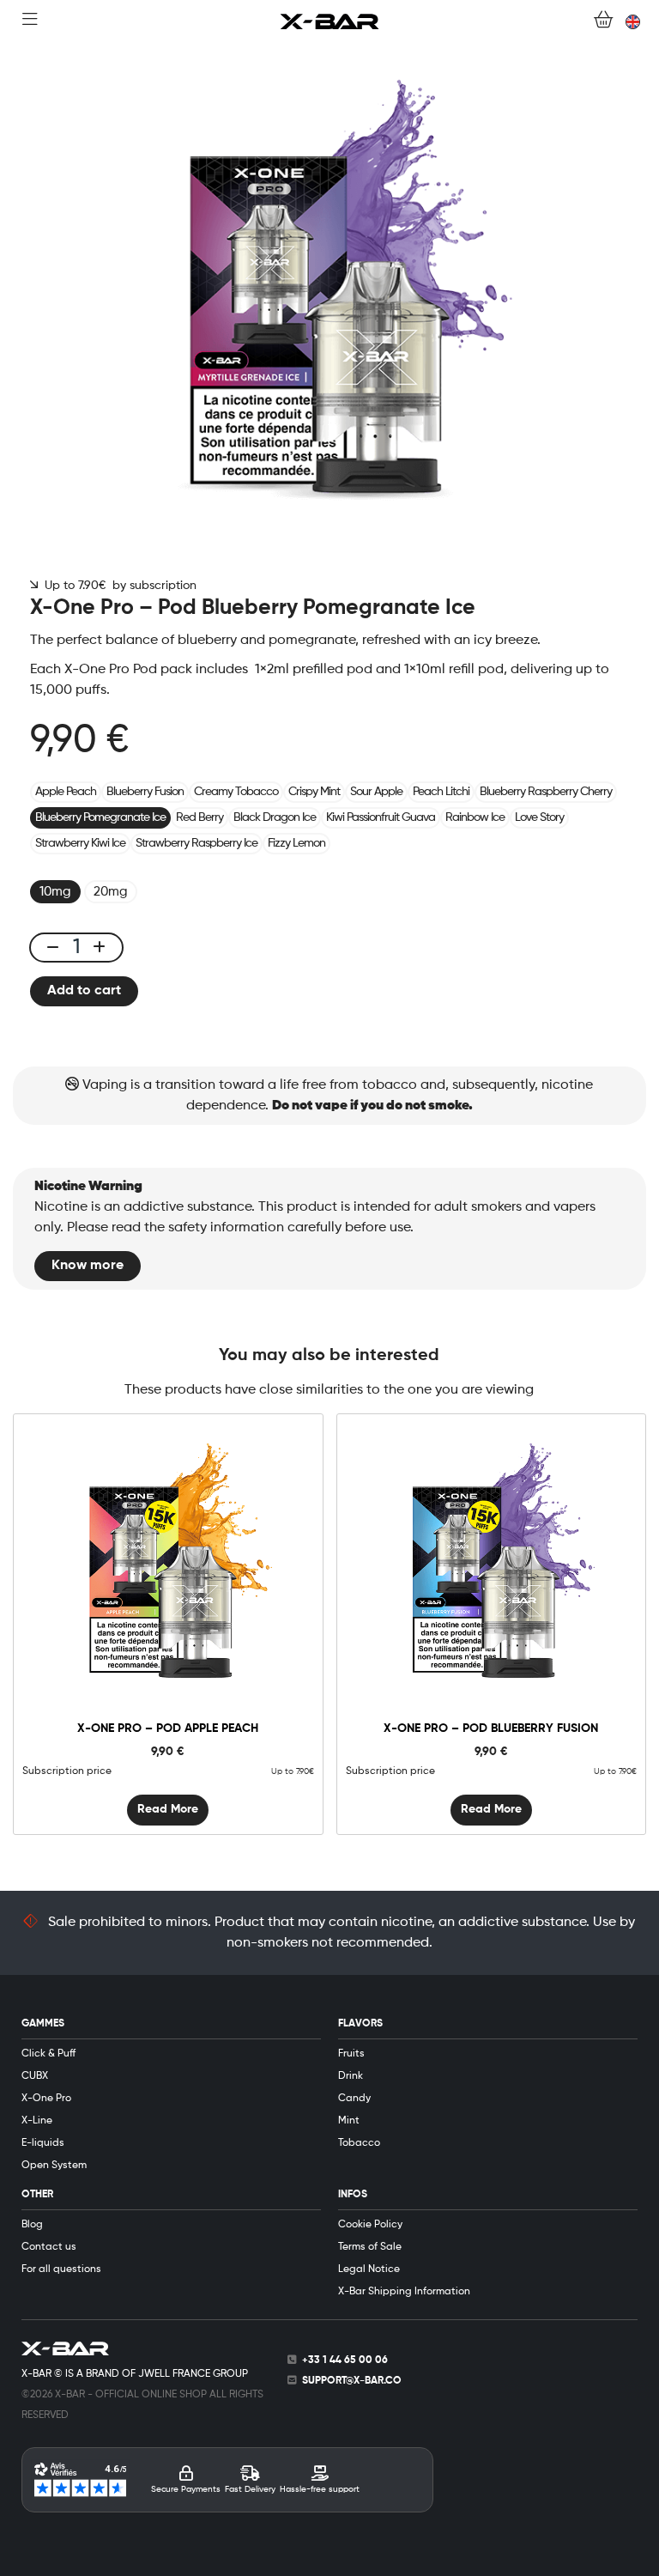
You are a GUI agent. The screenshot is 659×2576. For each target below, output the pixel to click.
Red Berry (200, 817)
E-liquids (43, 2143)
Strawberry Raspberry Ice (196, 843)
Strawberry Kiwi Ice (80, 843)
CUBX (35, 2076)
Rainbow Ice (475, 817)
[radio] (55, 892)
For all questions (61, 2269)
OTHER (37, 2195)
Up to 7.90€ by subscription (117, 586)
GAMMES (43, 2024)
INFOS (353, 2195)
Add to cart (84, 991)
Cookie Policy (370, 2225)
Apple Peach (66, 792)
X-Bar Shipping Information (404, 2292)
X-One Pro (46, 2099)
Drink (351, 2076)
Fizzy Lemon (296, 843)
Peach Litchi (441, 792)
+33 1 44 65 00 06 (345, 2360)
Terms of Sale (370, 2247)
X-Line (37, 2121)
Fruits (351, 2054)
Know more (88, 1266)
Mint (349, 2121)
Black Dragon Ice (275, 817)
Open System (54, 2166)
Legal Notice (369, 2269)
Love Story (539, 817)
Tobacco (359, 2143)
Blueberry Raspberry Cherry (546, 792)
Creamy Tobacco (236, 792)
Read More (168, 1809)
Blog (32, 2225)
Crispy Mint (314, 792)
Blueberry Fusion (145, 792)
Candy (354, 2099)
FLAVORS (360, 2024)
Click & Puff (48, 2054)
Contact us (49, 2247)
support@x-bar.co (352, 2381)
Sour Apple (376, 792)
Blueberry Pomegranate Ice (100, 817)
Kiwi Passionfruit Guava (381, 817)
